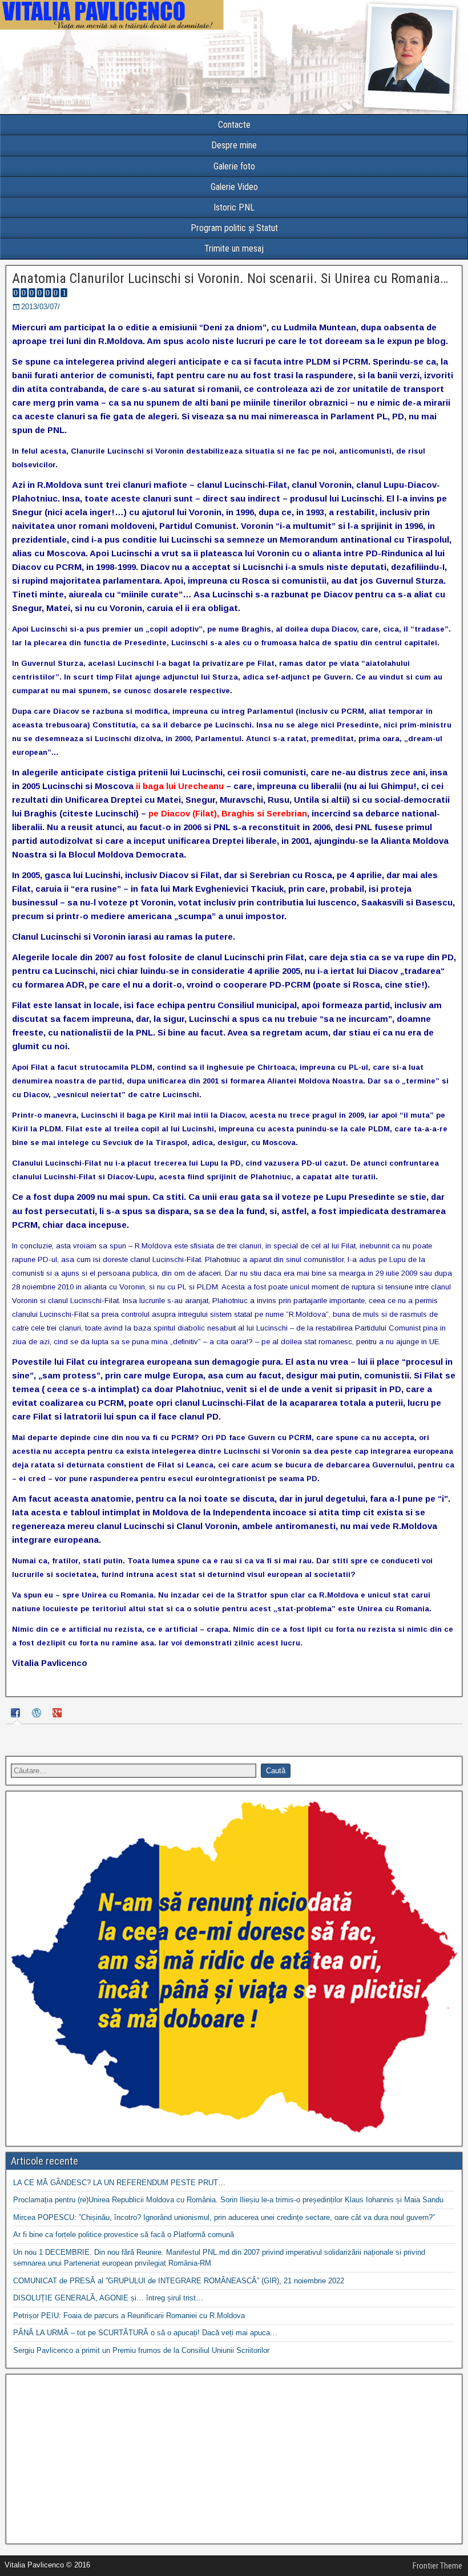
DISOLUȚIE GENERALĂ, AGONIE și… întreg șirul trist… (108, 2298)
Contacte (234, 125)
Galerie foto (234, 166)
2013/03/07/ (41, 307)
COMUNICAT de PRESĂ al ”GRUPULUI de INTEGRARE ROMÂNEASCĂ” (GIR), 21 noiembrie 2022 (179, 2281)
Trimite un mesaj (234, 248)
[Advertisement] (234, 2459)
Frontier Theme (437, 2566)
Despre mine (234, 145)
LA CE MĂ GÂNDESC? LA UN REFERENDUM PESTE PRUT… (119, 2183)
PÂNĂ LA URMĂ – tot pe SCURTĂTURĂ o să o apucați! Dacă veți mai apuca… (145, 2333)
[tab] (17, 1715)
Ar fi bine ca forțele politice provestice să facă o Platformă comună (124, 2235)
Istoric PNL (234, 207)
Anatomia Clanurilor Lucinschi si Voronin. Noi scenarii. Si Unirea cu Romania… (230, 278)
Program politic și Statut (234, 228)
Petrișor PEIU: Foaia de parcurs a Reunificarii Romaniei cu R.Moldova (129, 2316)
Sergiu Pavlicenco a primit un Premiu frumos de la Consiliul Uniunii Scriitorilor (141, 2350)
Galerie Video (234, 187)
